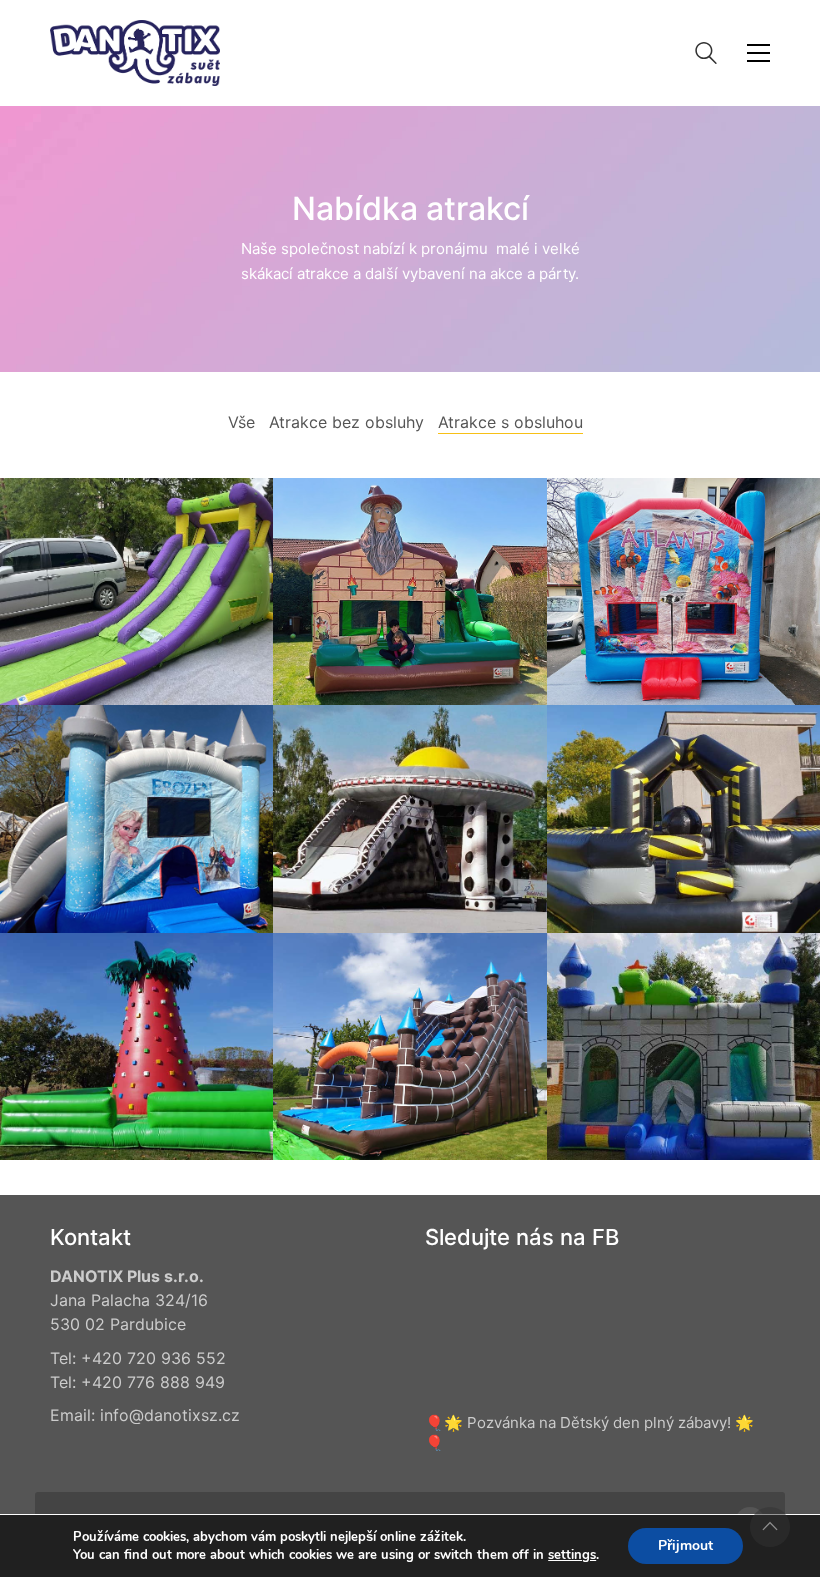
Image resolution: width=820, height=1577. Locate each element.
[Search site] (706, 55)
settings (572, 1555)
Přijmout (685, 1545)
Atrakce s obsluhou (510, 422)
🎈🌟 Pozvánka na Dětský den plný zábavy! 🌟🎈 (589, 1432)
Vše (241, 422)
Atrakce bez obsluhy (346, 422)
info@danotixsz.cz (170, 1415)
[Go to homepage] (135, 53)
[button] (758, 53)
